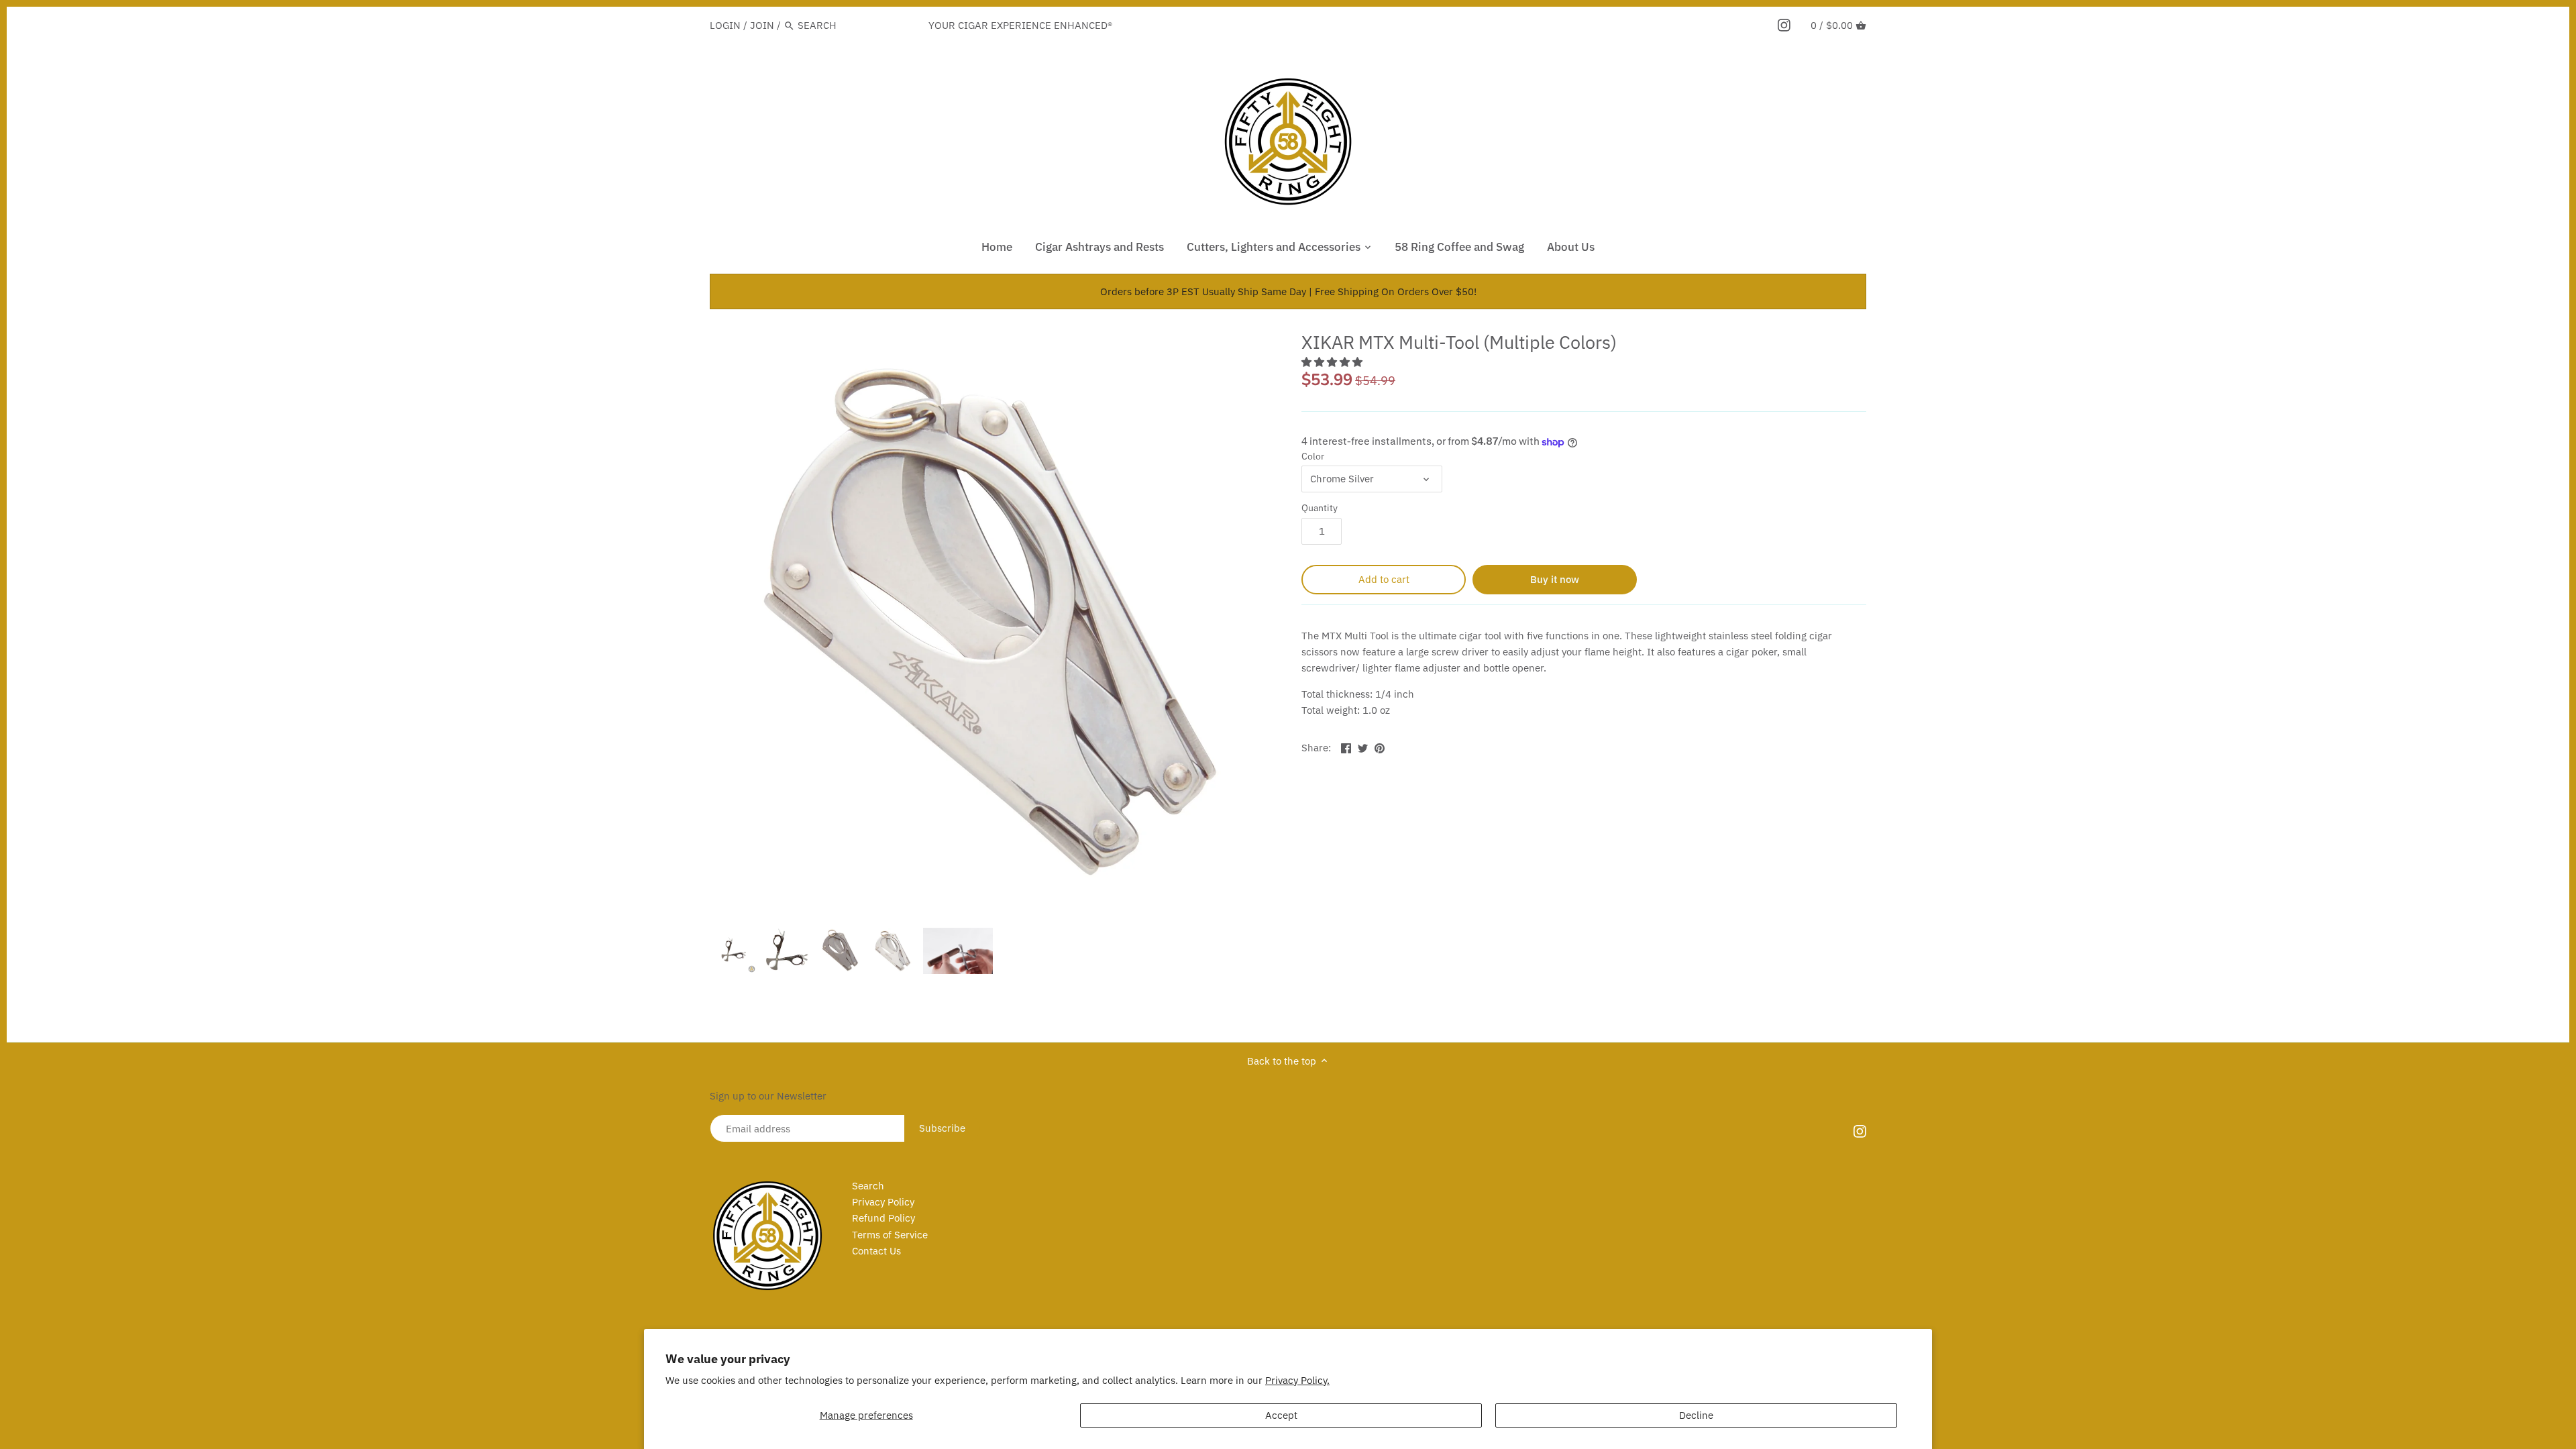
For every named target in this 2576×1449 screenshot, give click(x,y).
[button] (1333, 362)
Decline (1696, 1415)
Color (1313, 456)
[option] (733, 951)
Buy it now (1555, 579)
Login (725, 25)
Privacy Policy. (1297, 1380)
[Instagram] (1784, 25)
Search (868, 1186)
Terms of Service (890, 1235)
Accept (1281, 1415)
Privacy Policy (883, 1202)
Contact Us (876, 1251)
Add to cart (1384, 579)
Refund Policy (883, 1218)
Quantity (1320, 508)
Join (762, 25)
